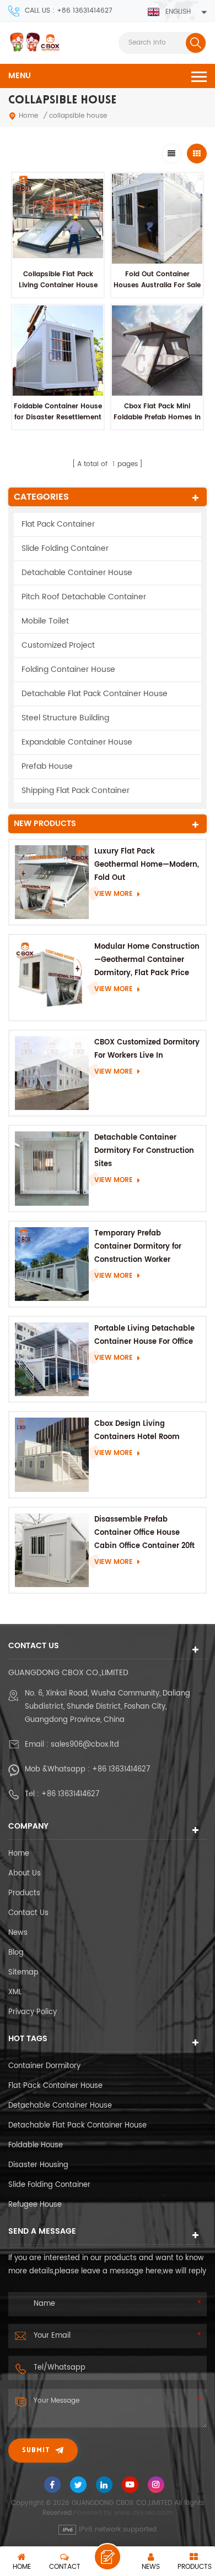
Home (28, 116)
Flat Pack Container (58, 524)
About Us (25, 1874)
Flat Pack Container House (55, 2086)
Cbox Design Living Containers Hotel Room (137, 1431)
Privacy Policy (33, 2012)
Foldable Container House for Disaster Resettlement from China (58, 417)
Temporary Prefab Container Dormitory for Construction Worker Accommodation (138, 1247)
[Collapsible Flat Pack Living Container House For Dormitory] (58, 218)
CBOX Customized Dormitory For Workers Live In (147, 1049)
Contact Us (28, 1913)
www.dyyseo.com (143, 2513)
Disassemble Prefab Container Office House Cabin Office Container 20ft (144, 1533)
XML (15, 1992)
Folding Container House (68, 669)
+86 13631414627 (121, 1770)
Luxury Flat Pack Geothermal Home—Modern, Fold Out (147, 865)
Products (24, 1893)
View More (114, 894)
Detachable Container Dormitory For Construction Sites (144, 1151)
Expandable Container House (77, 742)
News (18, 1933)
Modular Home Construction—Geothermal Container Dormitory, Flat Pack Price (147, 960)
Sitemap (23, 1973)
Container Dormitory (44, 2066)
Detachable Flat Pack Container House (95, 694)
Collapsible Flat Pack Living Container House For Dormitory (58, 285)
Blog (16, 1953)
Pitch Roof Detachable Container (84, 597)
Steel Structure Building (65, 718)
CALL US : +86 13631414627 (69, 11)
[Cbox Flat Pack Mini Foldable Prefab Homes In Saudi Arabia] (157, 351)
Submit (36, 2451)
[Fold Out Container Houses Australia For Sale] (157, 218)
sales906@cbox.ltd (85, 1745)
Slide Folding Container (65, 548)
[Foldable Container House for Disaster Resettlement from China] (58, 351)
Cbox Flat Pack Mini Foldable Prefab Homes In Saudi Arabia (157, 417)
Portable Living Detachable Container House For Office (144, 1335)
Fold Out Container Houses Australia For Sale (157, 280)
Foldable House (36, 2145)
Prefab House (47, 766)
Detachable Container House (77, 573)
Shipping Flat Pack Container (76, 791)
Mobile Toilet (45, 621)
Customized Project (58, 645)
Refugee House (35, 2205)
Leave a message (108, 2557)
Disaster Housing (38, 2165)
